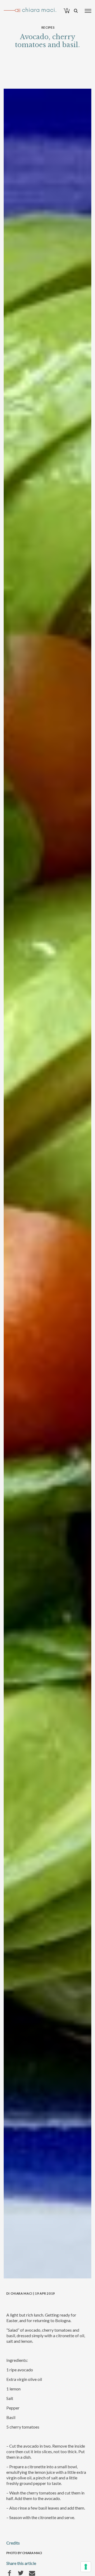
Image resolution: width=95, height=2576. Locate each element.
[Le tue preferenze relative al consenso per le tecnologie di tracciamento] (86, 2567)
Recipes (48, 27)
